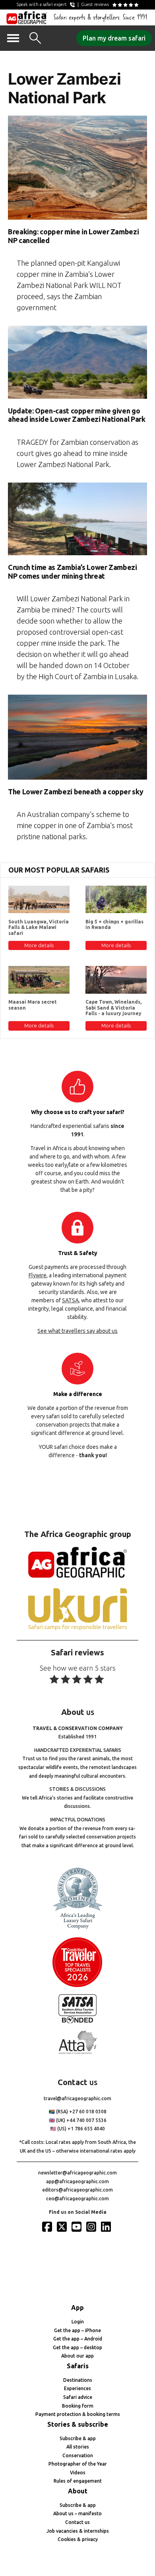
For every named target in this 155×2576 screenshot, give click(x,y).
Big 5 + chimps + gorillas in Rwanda (114, 924)
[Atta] (77, 2052)
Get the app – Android (78, 2339)
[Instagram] (92, 2226)
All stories (78, 2447)
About (78, 2491)
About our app (77, 2356)
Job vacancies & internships (78, 2531)
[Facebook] (48, 2226)
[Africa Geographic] (27, 17)
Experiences (77, 2388)
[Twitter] (63, 2226)
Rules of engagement (78, 2481)
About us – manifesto (77, 2513)
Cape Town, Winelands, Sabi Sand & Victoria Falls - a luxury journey (113, 1008)
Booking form (78, 2406)
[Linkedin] (107, 2226)
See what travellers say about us (77, 1331)
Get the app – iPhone (77, 2330)
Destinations (78, 2380)
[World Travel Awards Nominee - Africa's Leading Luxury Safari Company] (77, 1928)
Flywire (38, 1275)
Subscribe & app (78, 2438)
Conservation (78, 2455)
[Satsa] (77, 2021)
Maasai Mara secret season (33, 1005)
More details (39, 945)
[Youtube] (77, 2226)
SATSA (70, 1300)
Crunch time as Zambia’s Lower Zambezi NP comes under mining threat (73, 572)
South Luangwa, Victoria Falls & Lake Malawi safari (39, 927)
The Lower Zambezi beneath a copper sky (76, 792)
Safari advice (78, 2397)
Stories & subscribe (78, 2424)
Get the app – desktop (77, 2347)
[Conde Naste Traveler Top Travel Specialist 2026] (77, 1985)
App (77, 2308)
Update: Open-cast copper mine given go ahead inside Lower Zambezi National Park (77, 415)
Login (78, 2322)
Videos (78, 2473)
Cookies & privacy (78, 2539)
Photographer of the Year (78, 2464)
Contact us (77, 2522)
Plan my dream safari (114, 38)
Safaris (78, 2366)
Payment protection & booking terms (78, 2414)
